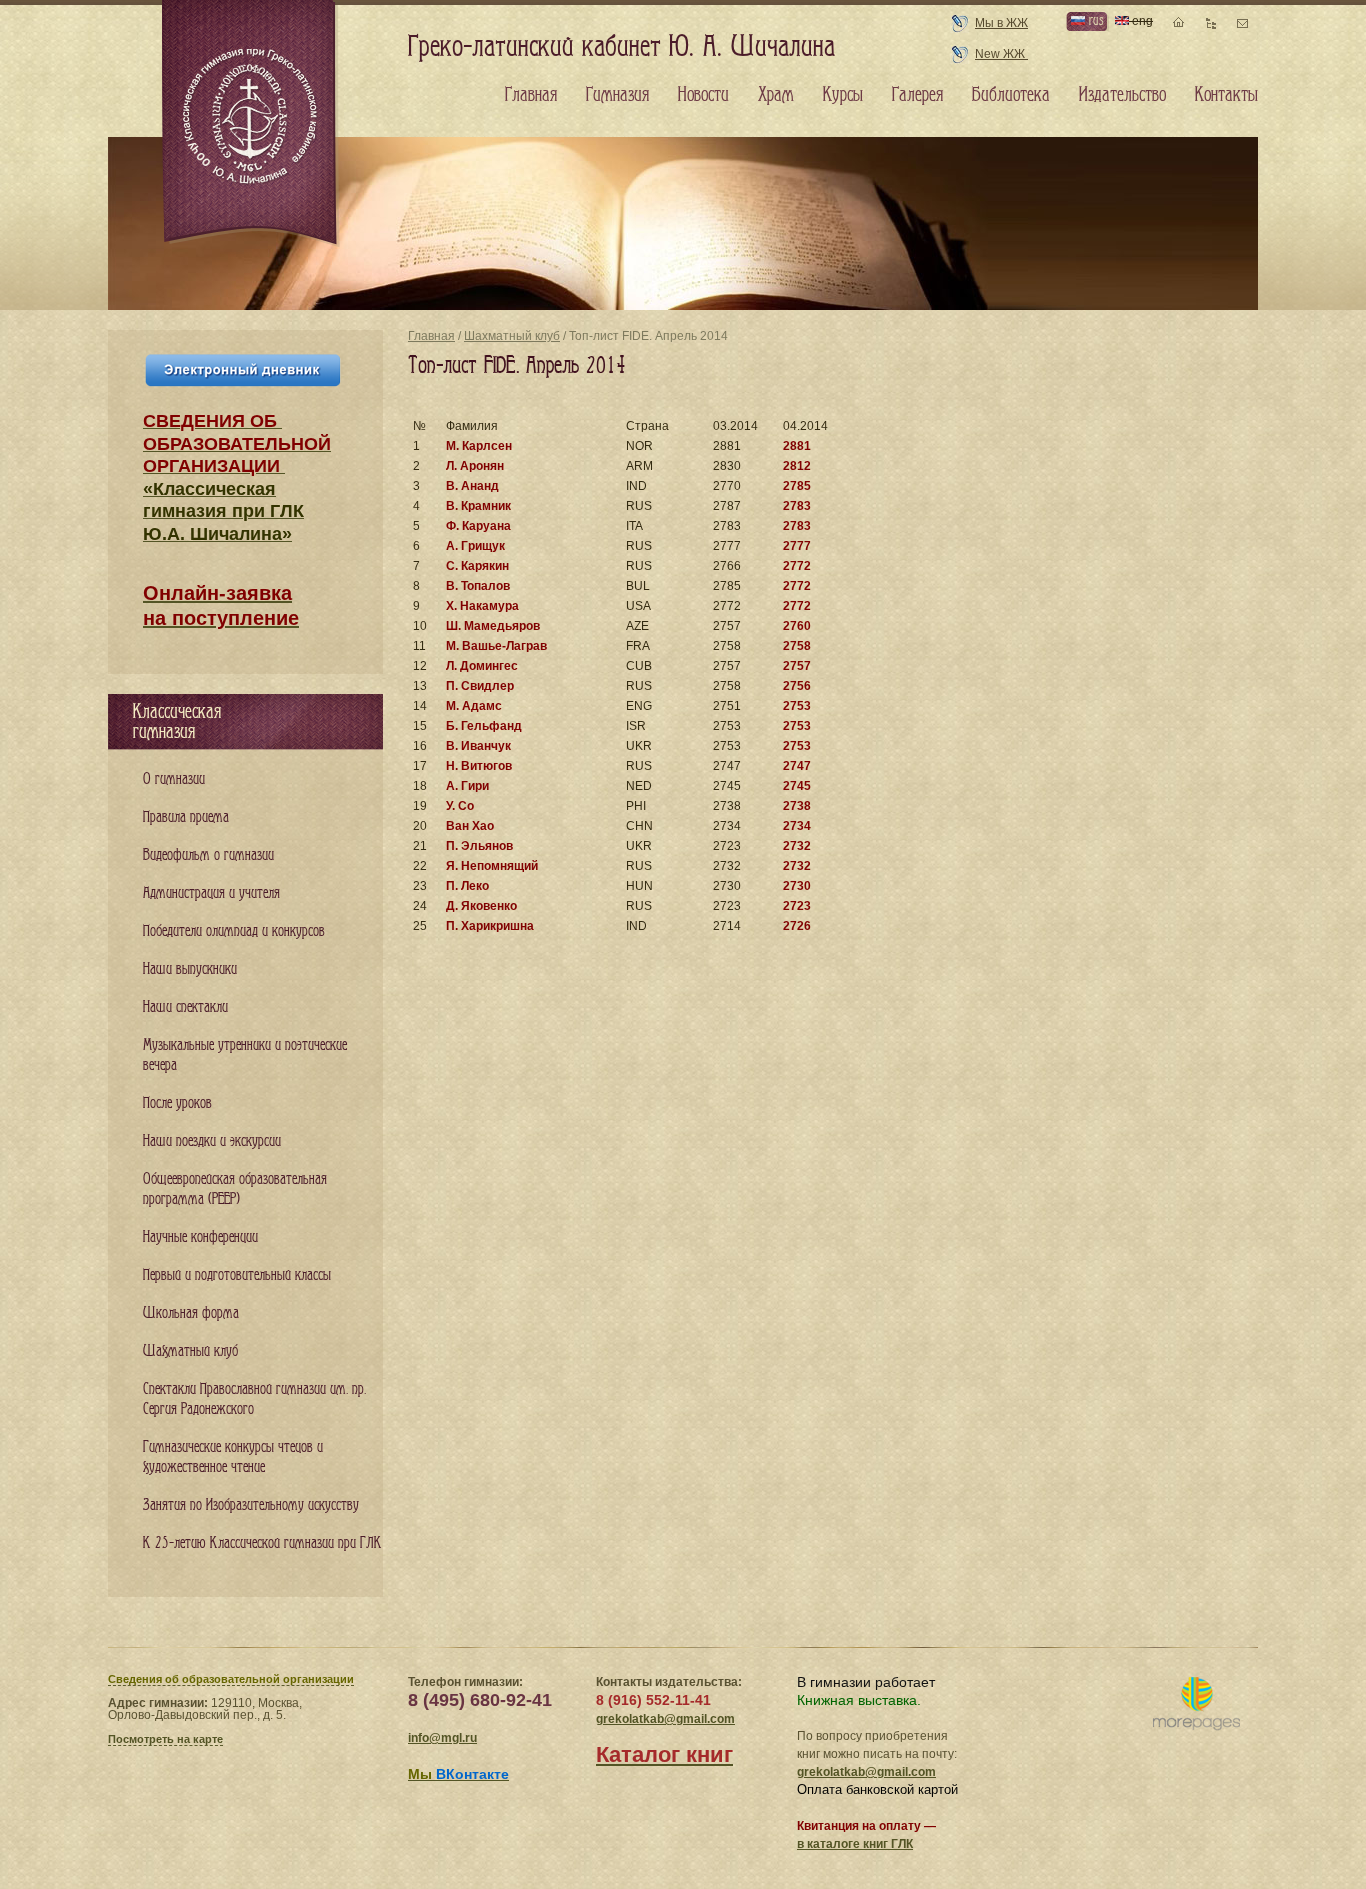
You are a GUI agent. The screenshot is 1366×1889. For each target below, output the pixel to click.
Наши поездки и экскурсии (212, 1141)
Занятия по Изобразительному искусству (251, 1505)
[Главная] (251, 124)
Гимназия (617, 95)
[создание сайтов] (1196, 1704)
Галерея (917, 95)
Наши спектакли (185, 1007)
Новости (703, 95)
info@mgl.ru (442, 1738)
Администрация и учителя (211, 893)
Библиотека (1011, 95)
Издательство (1122, 95)
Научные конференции (200, 1237)
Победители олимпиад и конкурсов (234, 931)
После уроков (177, 1103)
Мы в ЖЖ (1001, 23)
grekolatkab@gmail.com (665, 1719)
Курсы (843, 95)
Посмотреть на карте (165, 1739)
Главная (431, 336)
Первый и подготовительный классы (237, 1275)
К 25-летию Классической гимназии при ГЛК (262, 1543)
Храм (776, 95)
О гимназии (174, 779)
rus (1094, 20)
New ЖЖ (1001, 54)
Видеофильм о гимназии (208, 855)
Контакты (1226, 95)
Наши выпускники (190, 969)
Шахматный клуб (512, 336)
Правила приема (186, 817)
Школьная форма (191, 1313)
